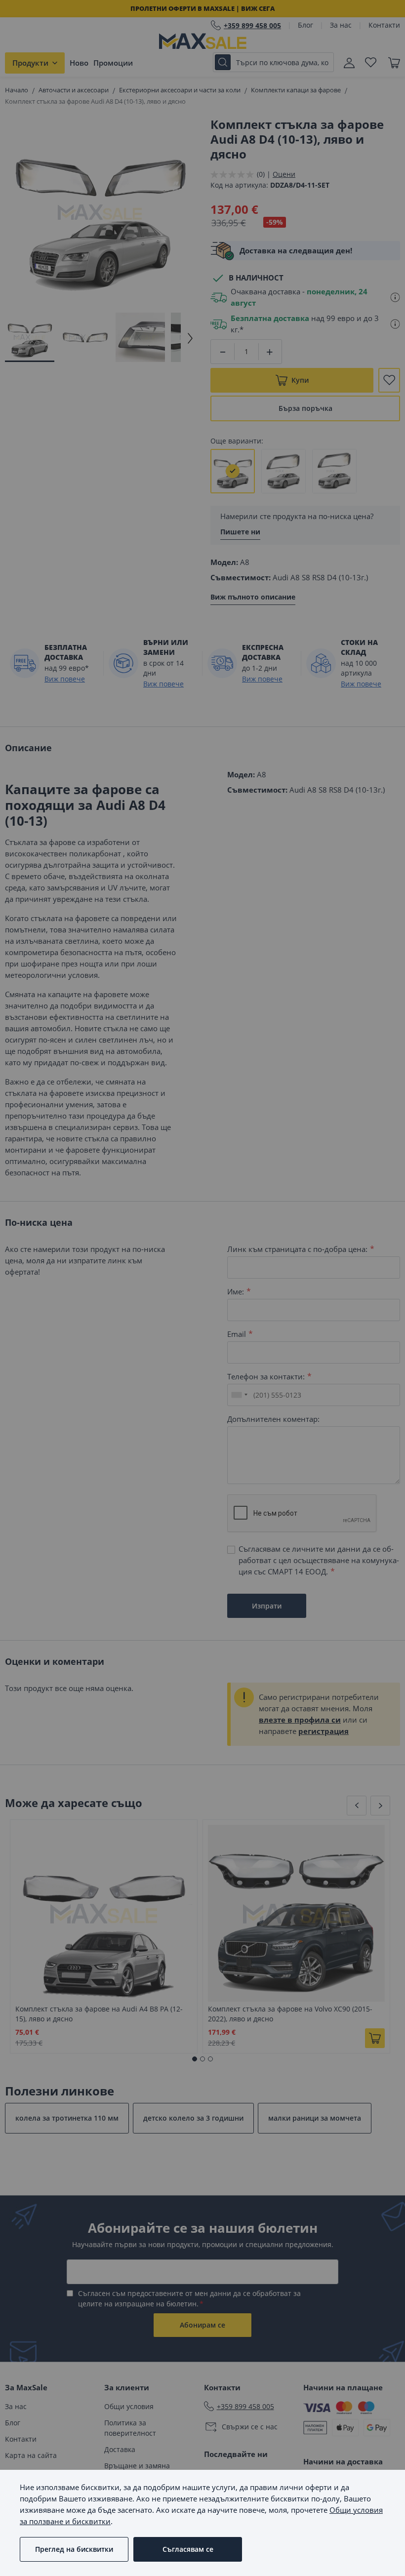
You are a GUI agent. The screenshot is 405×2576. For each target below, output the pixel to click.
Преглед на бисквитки (74, 2549)
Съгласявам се (188, 2549)
